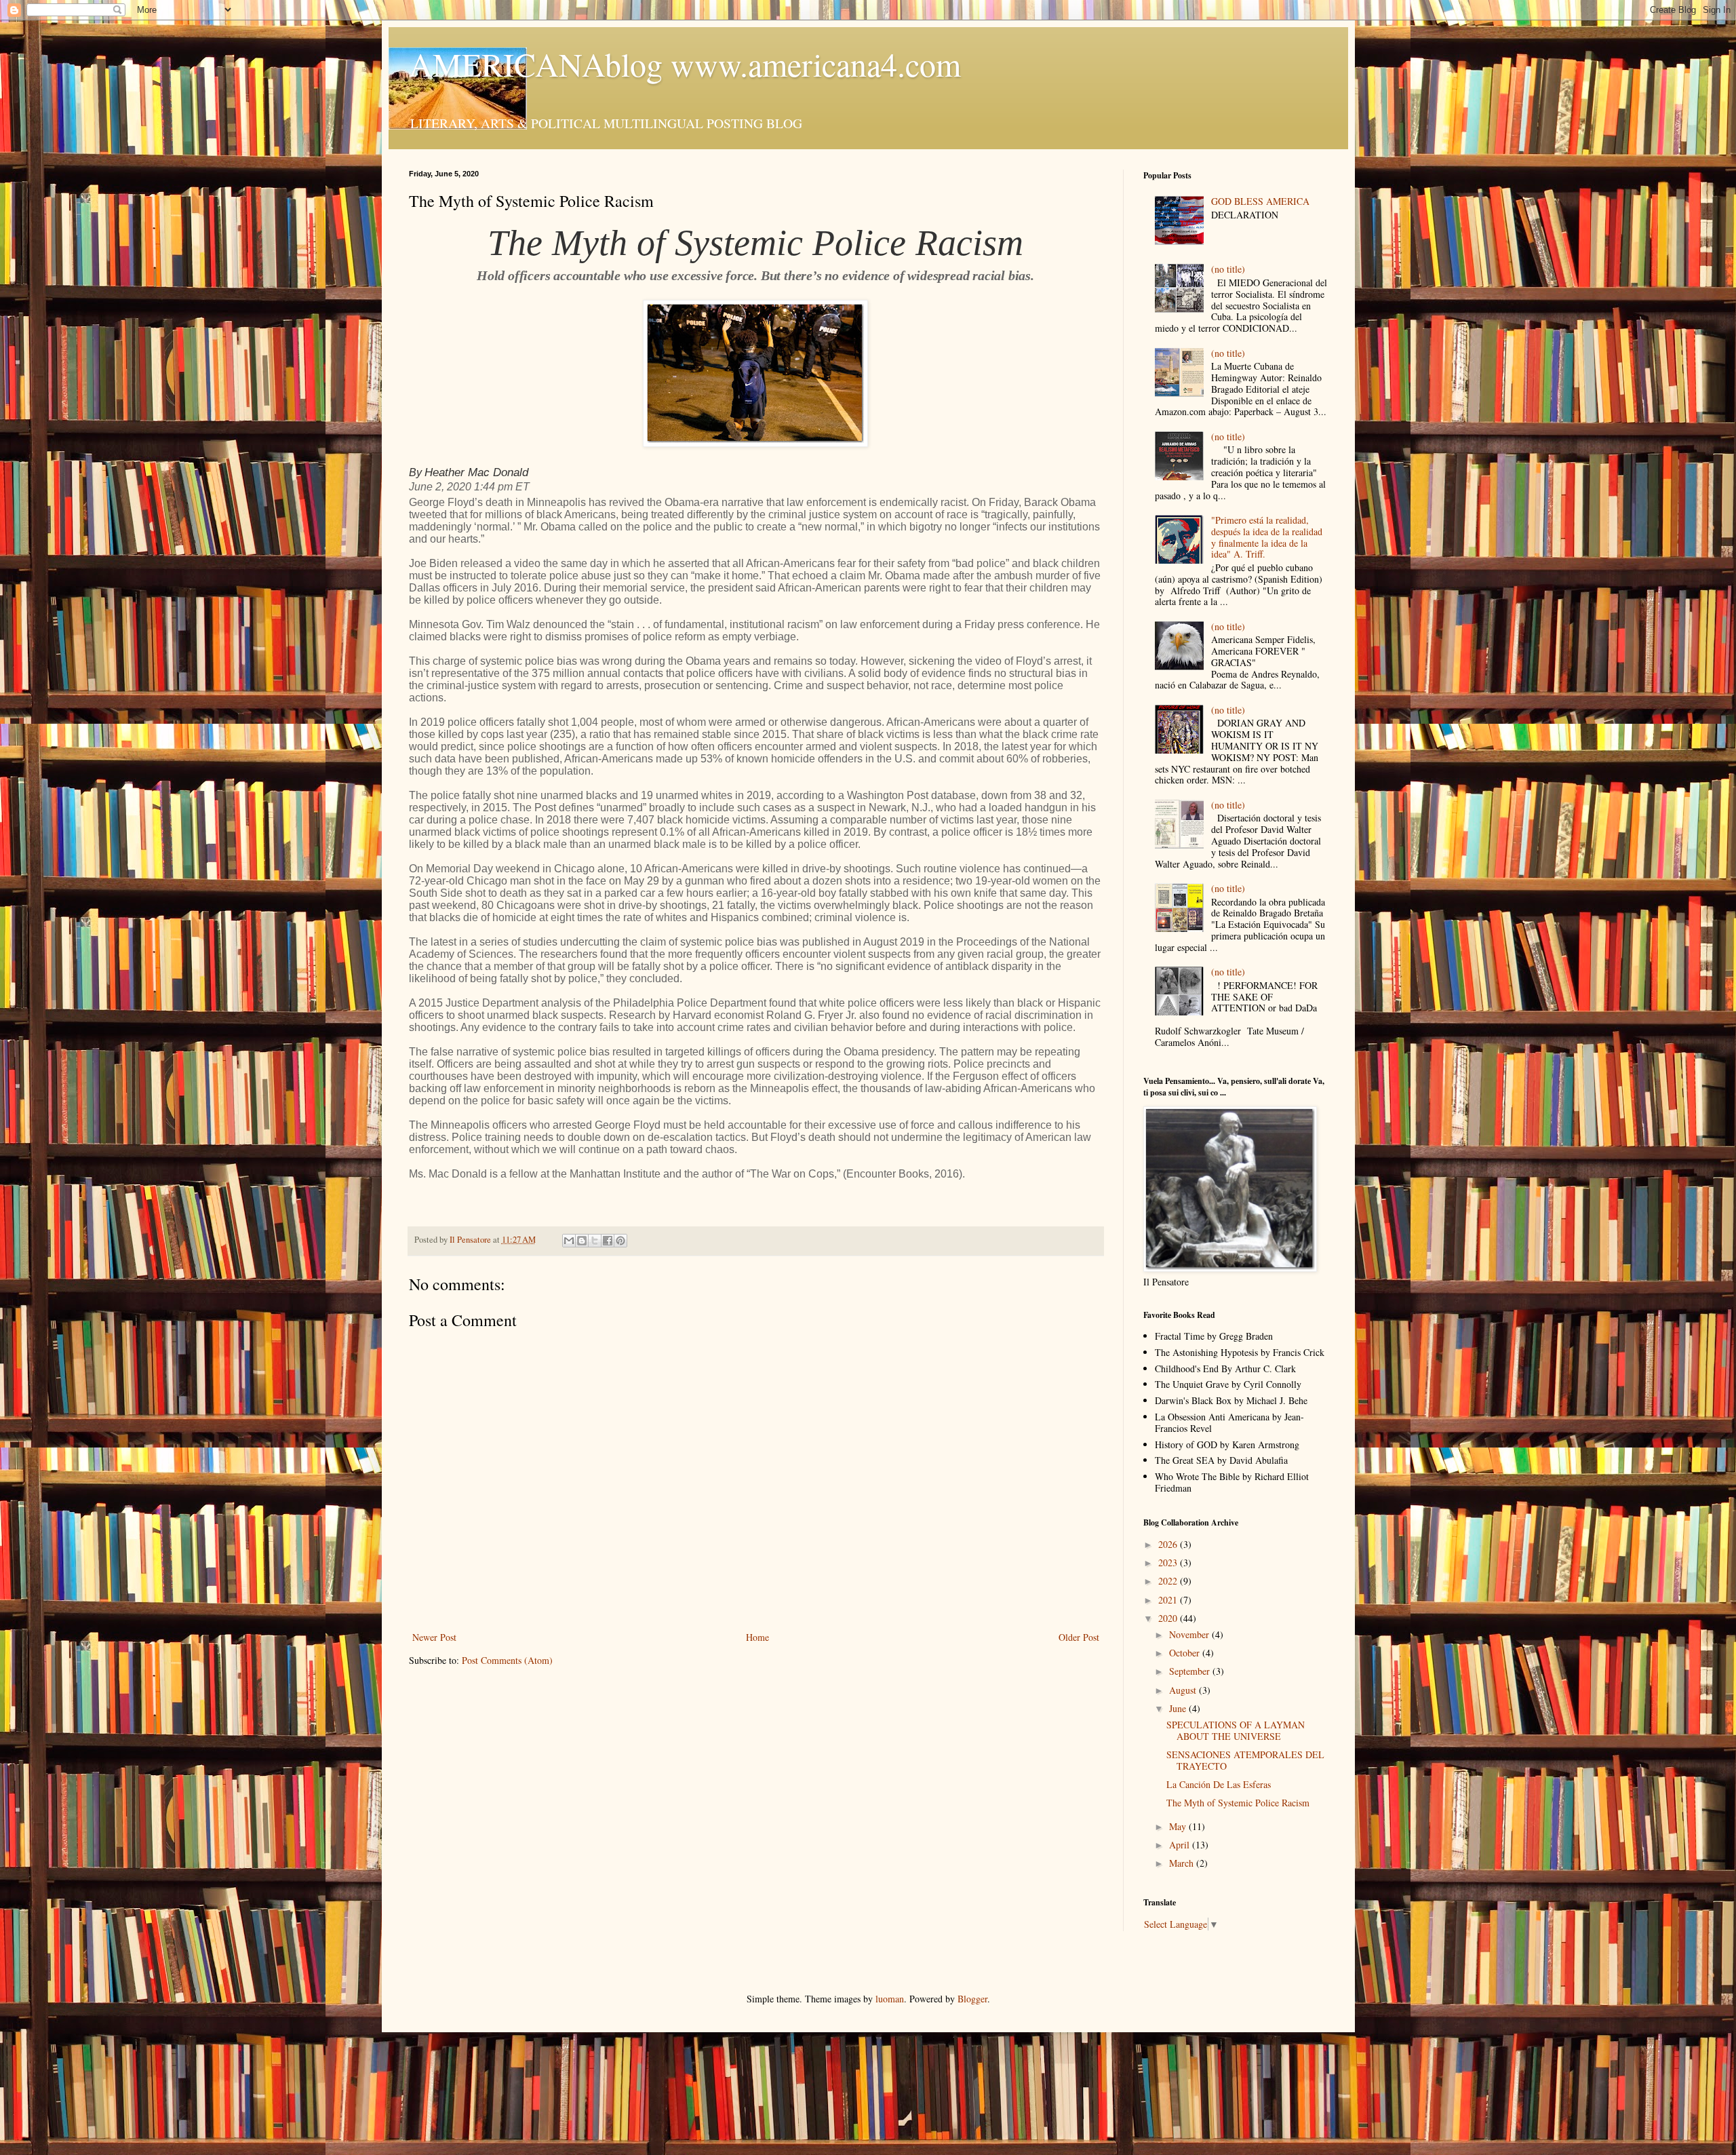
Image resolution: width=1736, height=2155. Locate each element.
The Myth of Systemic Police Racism (1238, 1803)
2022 (1169, 1581)
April (1181, 1845)
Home (757, 1637)
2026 (1169, 1544)
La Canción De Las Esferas (1219, 1784)
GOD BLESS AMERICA (1260, 201)
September (1191, 1671)
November (1190, 1634)
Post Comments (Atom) (507, 1660)
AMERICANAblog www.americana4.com (685, 64)
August (1184, 1690)
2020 (1169, 1618)
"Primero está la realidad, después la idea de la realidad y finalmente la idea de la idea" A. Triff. (1267, 537)
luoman (890, 1999)
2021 (1169, 1600)
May (1179, 1826)
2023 (1169, 1562)
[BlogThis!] (582, 1241)
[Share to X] (595, 1241)
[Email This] (569, 1241)
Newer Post (434, 1637)
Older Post (1079, 1637)
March (1183, 1863)
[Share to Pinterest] (620, 1241)
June (1179, 1708)
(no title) (1228, 269)
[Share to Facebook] (608, 1241)
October (1186, 1653)
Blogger (972, 1999)
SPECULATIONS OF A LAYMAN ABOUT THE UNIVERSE (1236, 1730)
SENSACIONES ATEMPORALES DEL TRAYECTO (1245, 1760)
